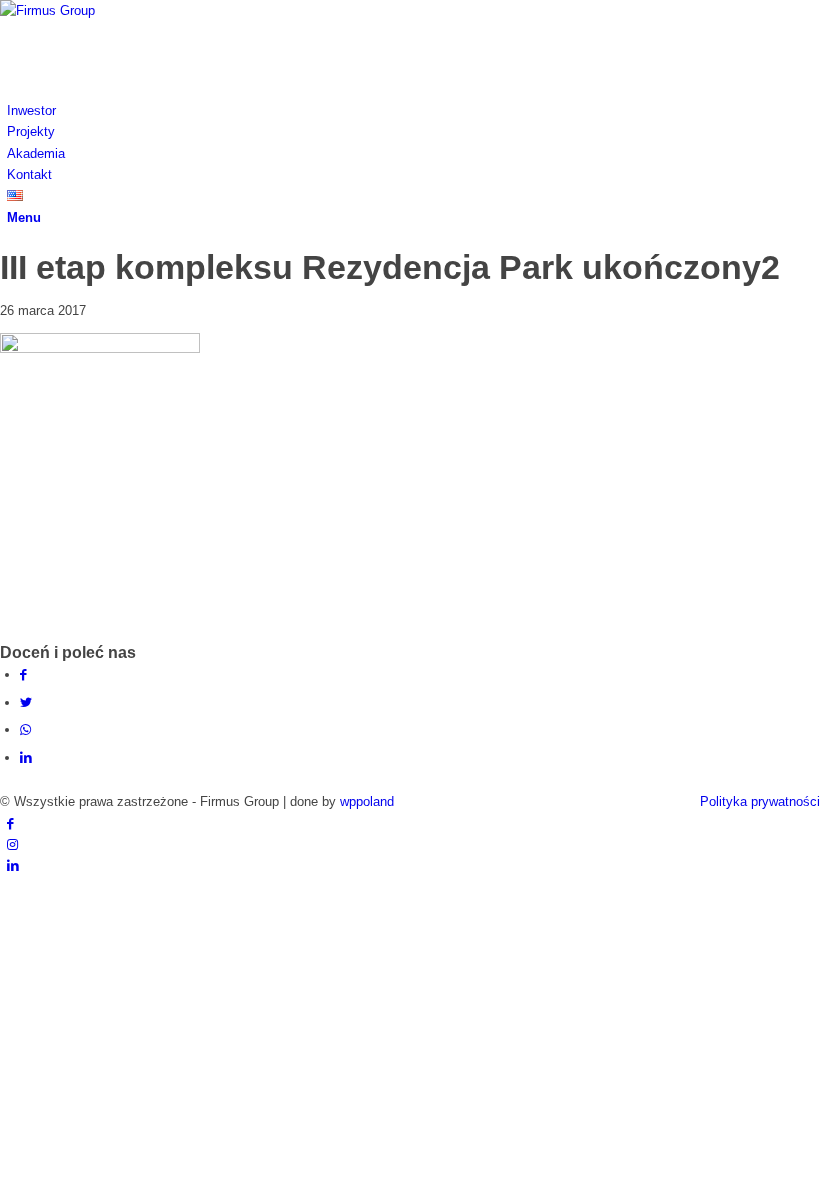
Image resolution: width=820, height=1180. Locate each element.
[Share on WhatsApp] (25, 729)
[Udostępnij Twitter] (26, 702)
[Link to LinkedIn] (13, 865)
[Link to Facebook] (10, 823)
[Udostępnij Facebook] (23, 674)
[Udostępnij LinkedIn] (26, 757)
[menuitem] (413, 110)
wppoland (367, 801)
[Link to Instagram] (12, 844)
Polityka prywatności (760, 801)
